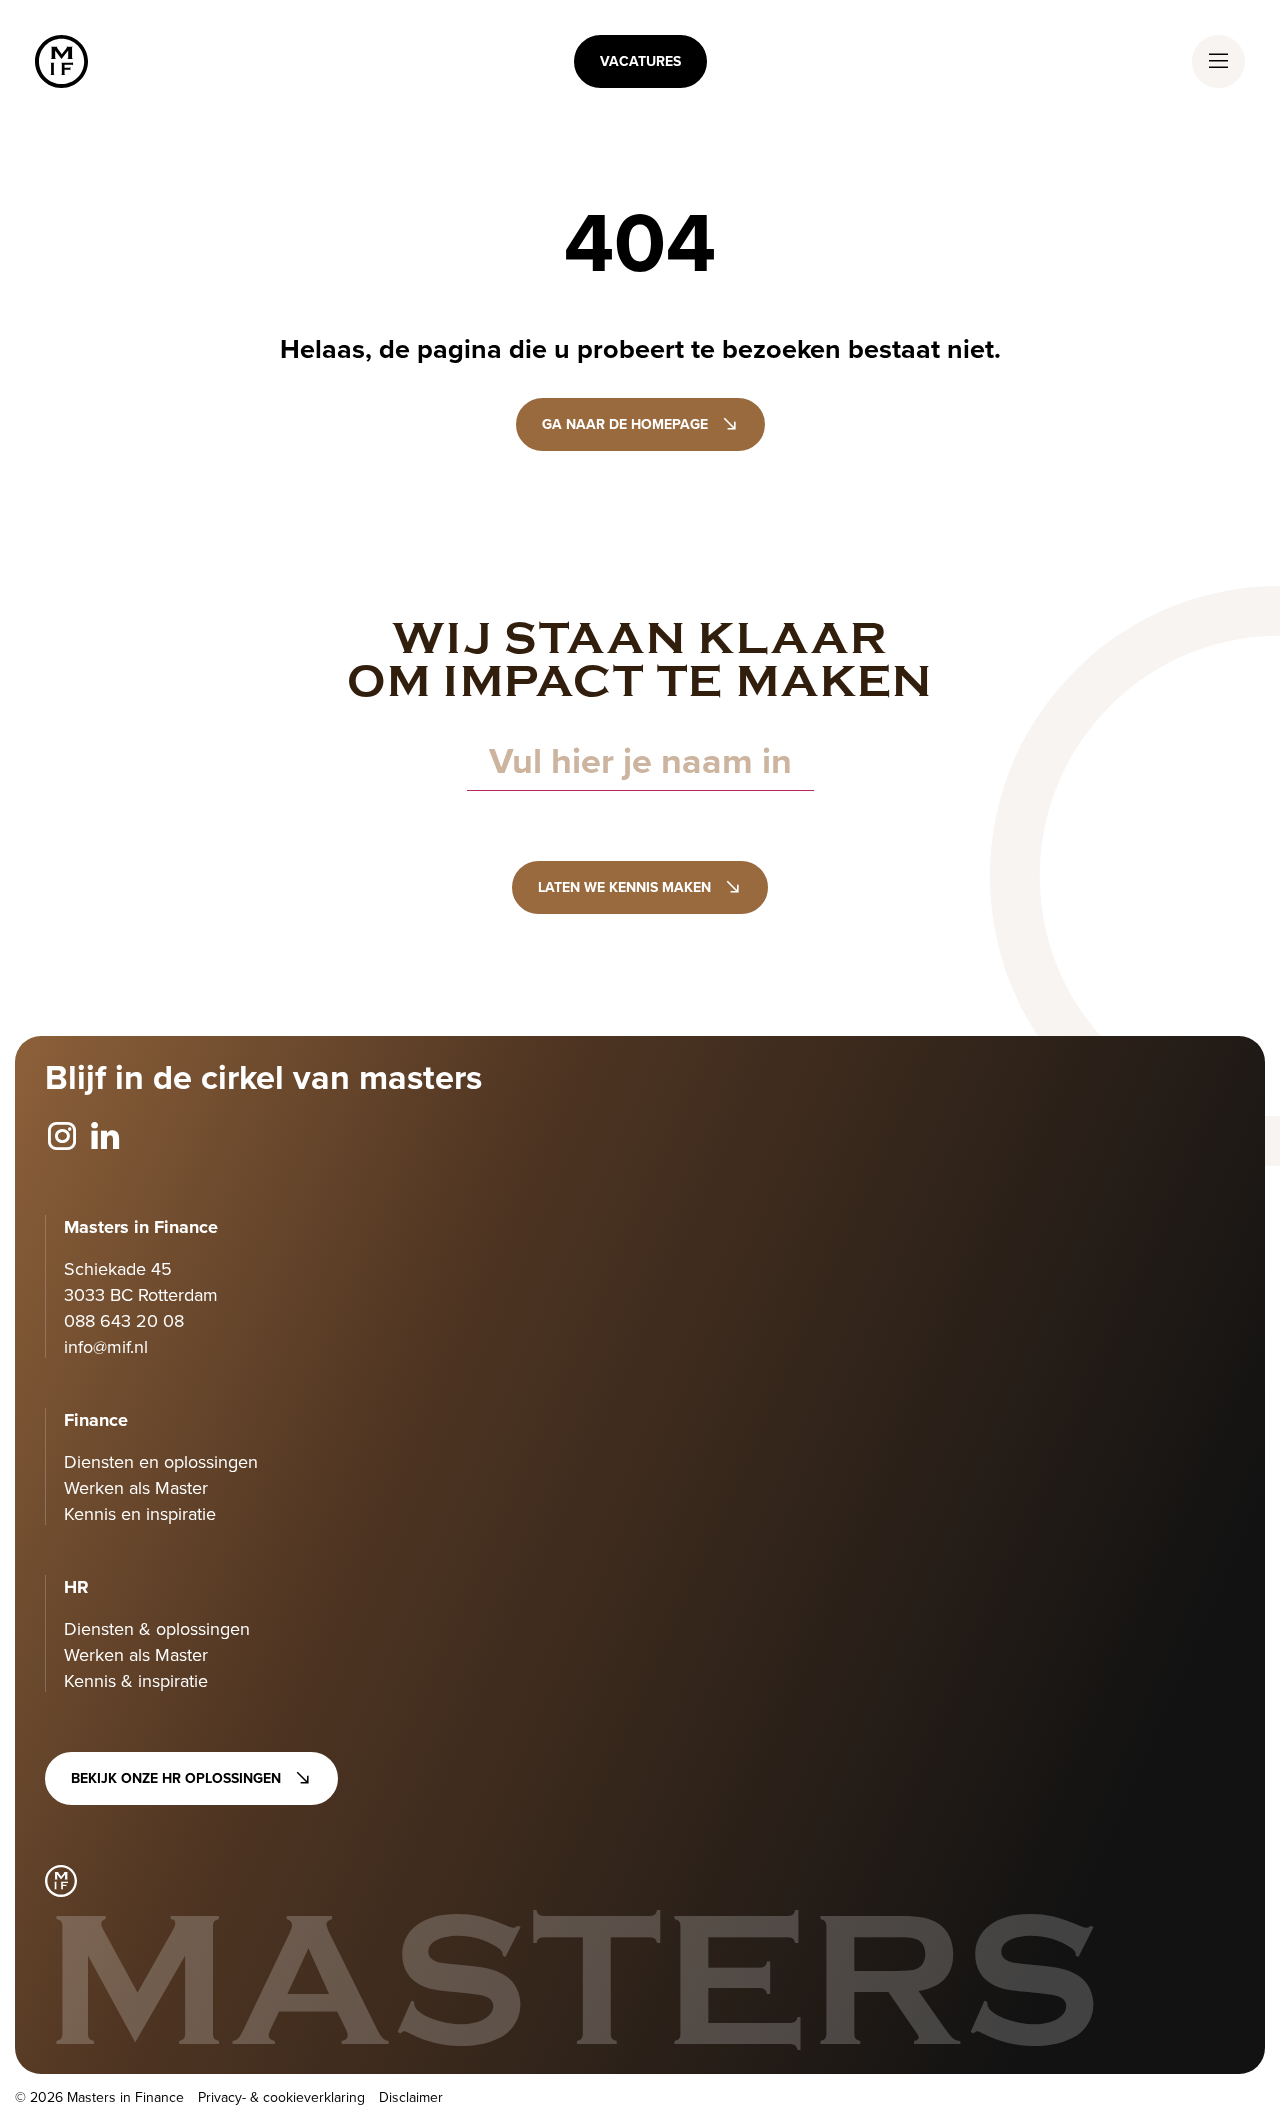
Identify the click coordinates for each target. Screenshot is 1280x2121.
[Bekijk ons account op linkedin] (105, 1137)
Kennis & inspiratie (136, 1680)
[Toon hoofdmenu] (1218, 61)
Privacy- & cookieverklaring (281, 2097)
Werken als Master (136, 1487)
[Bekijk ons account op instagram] (62, 1137)
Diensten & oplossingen (157, 1628)
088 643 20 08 (124, 1320)
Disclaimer (411, 2097)
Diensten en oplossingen (161, 1461)
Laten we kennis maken (624, 887)
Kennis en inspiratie (140, 1513)
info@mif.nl (106, 1346)
